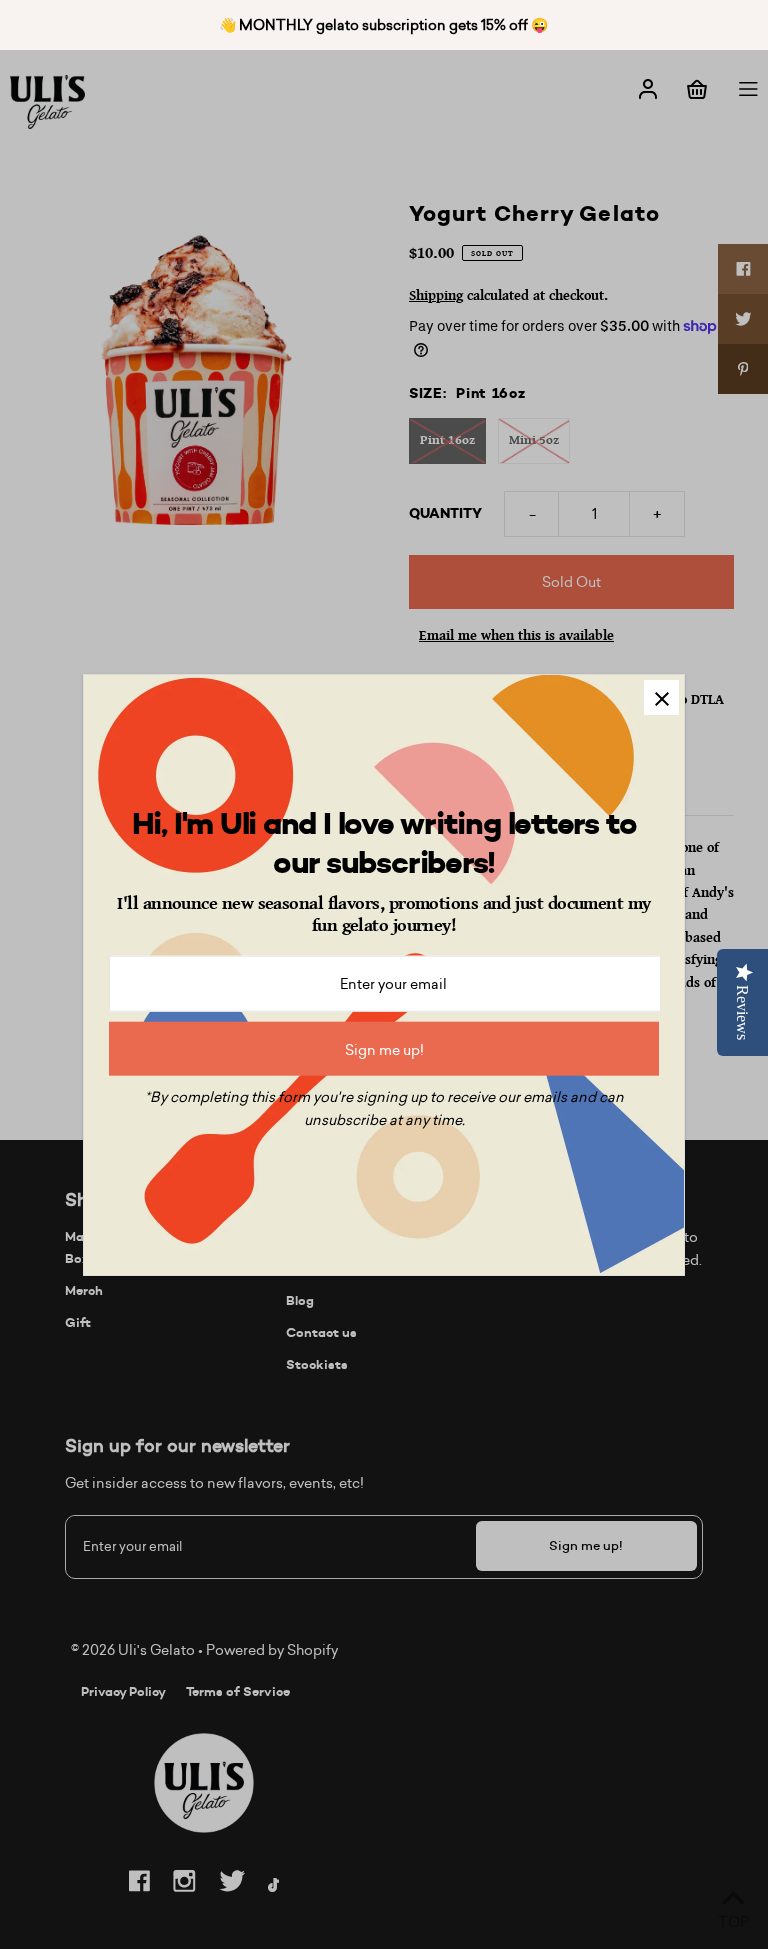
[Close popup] (661, 697)
